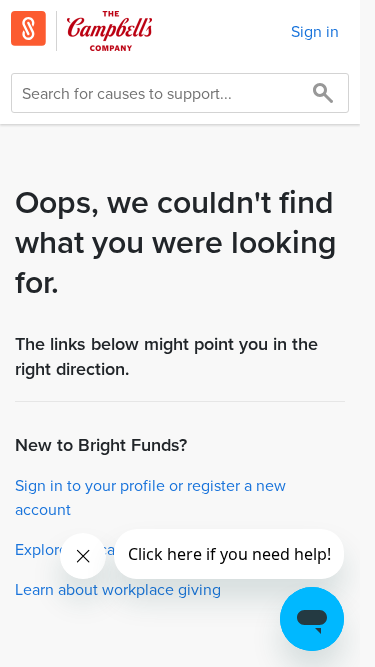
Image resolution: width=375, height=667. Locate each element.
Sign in (315, 31)
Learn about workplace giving (118, 589)
